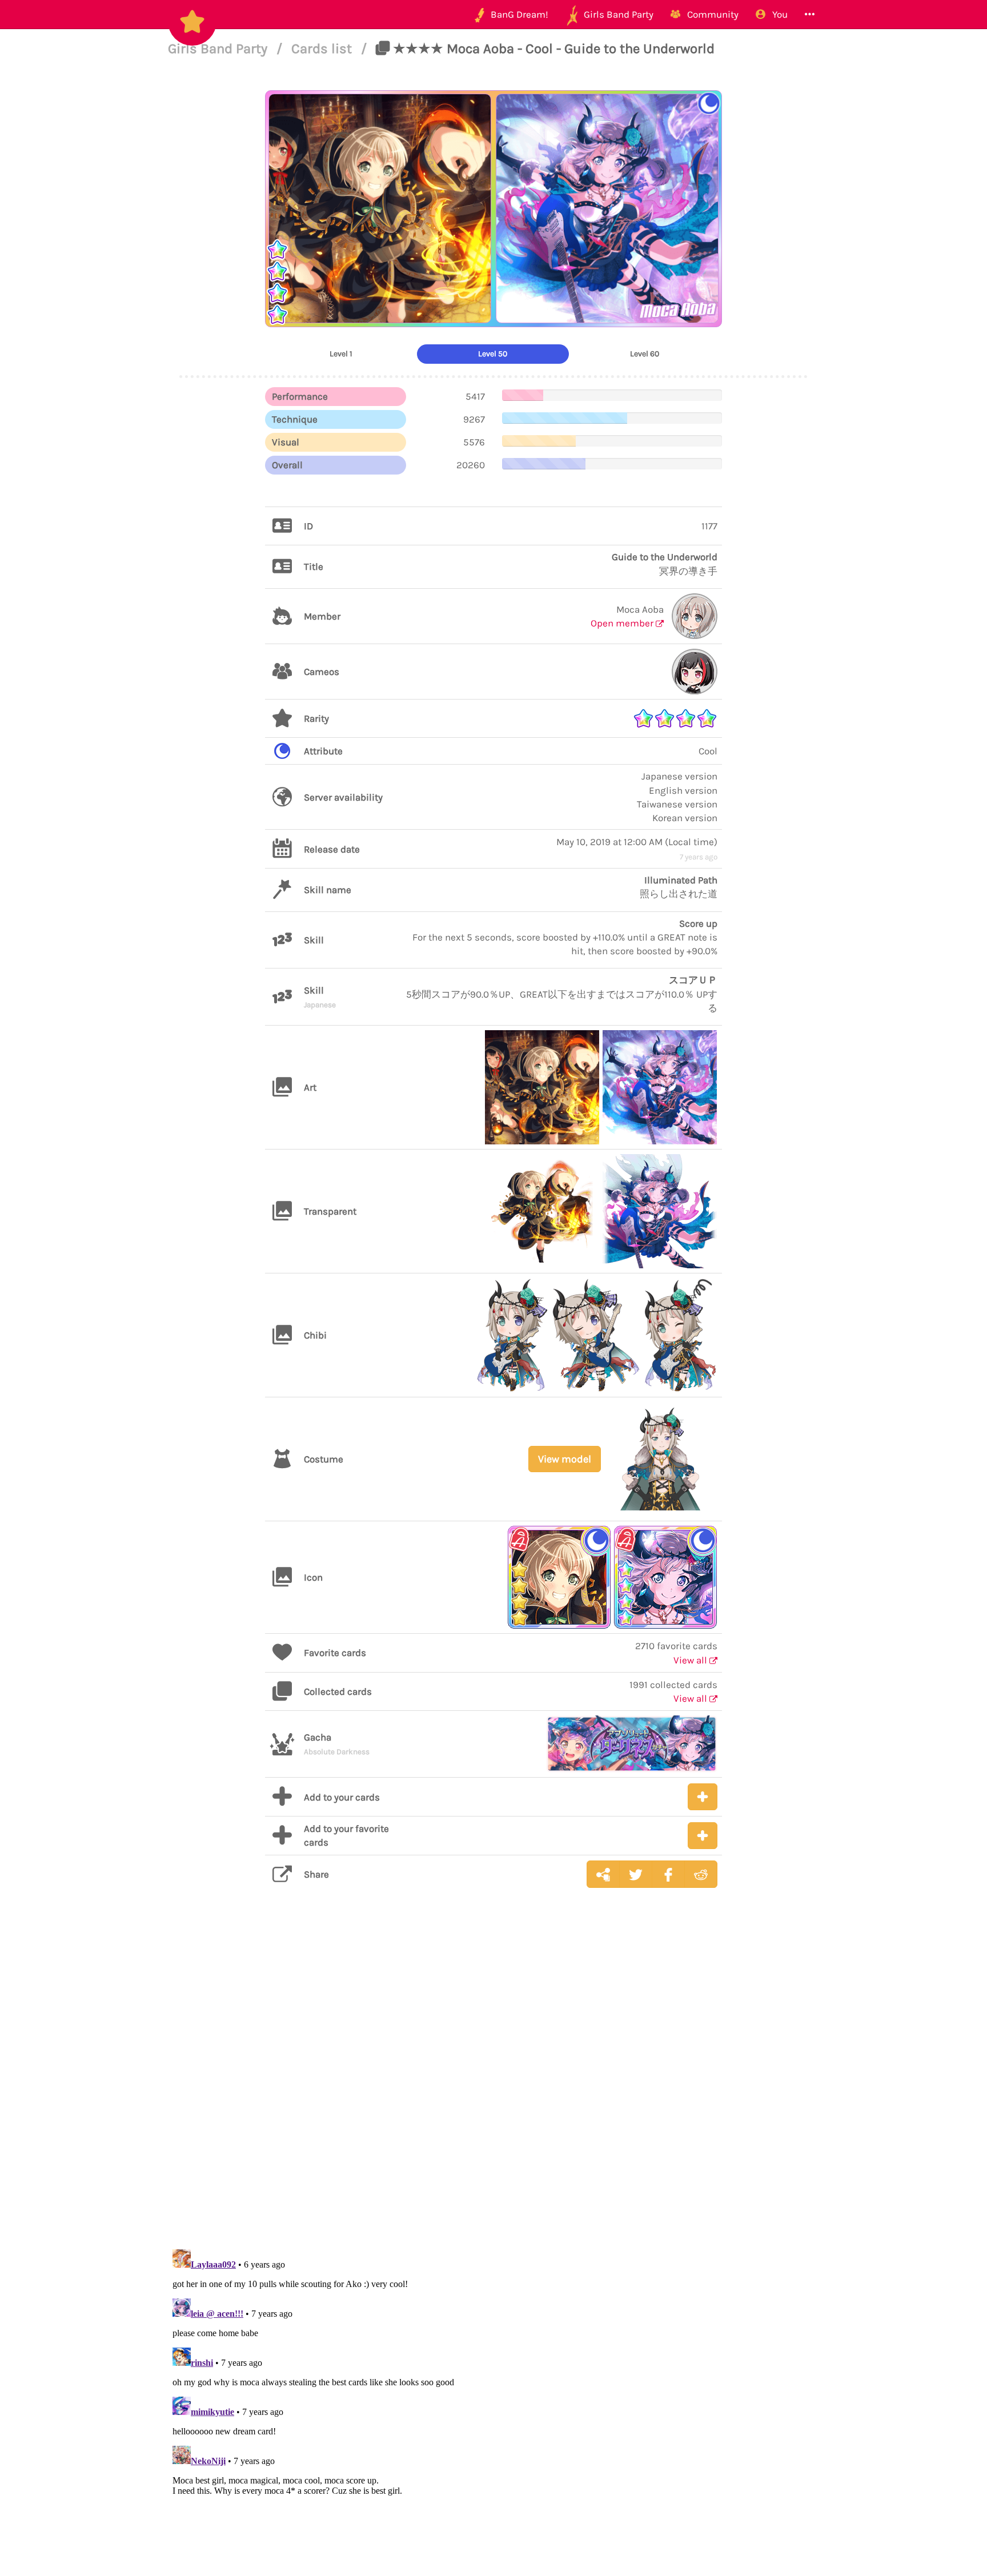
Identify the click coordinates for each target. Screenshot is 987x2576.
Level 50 (493, 354)
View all (691, 1660)
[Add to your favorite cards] (703, 1836)
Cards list (323, 49)
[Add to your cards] (703, 1797)
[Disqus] (493, 2077)
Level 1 (341, 354)
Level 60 (645, 354)
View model (565, 1459)
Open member (623, 623)
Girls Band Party (219, 49)
